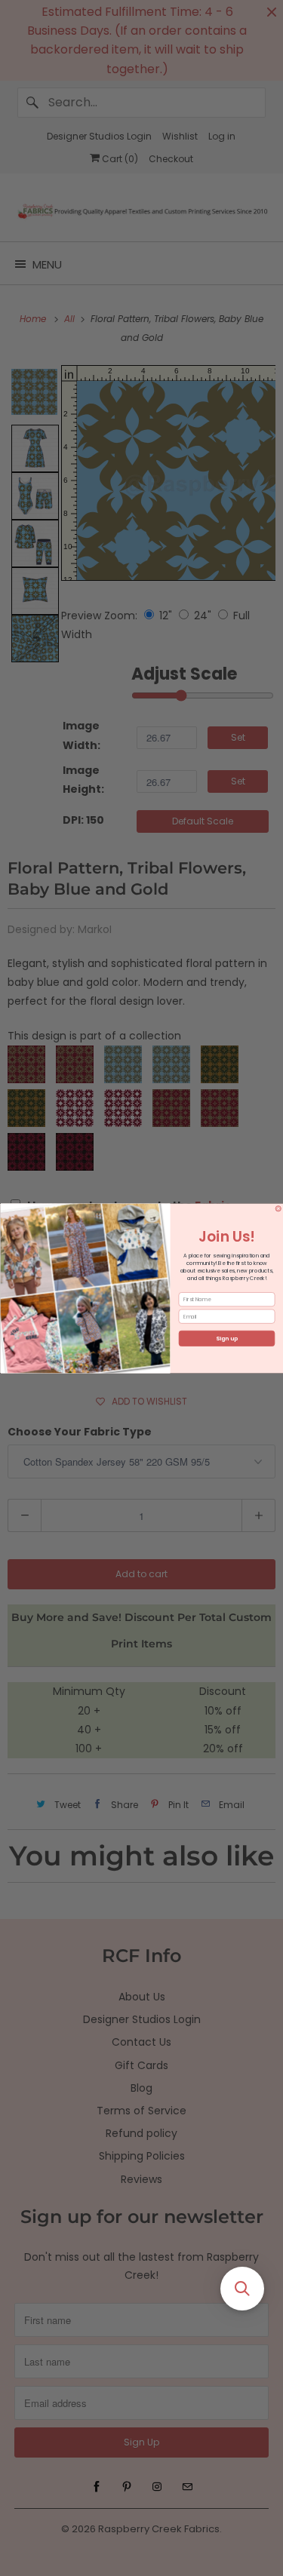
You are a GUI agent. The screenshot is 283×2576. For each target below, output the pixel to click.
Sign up (227, 1339)
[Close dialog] (278, 1208)
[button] (242, 2289)
